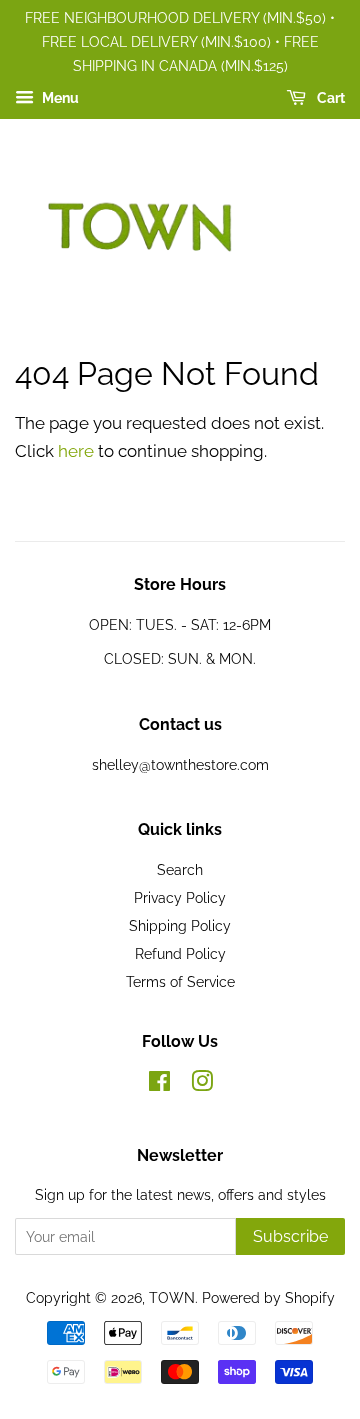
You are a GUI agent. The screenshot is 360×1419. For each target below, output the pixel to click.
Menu (59, 99)
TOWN (172, 1297)
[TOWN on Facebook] (159, 1084)
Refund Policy (180, 953)
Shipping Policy (180, 925)
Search (180, 869)
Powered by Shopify (268, 1297)
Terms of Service (180, 981)
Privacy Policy (180, 897)
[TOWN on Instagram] (202, 1084)
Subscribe (290, 1236)
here (76, 451)
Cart (329, 99)
